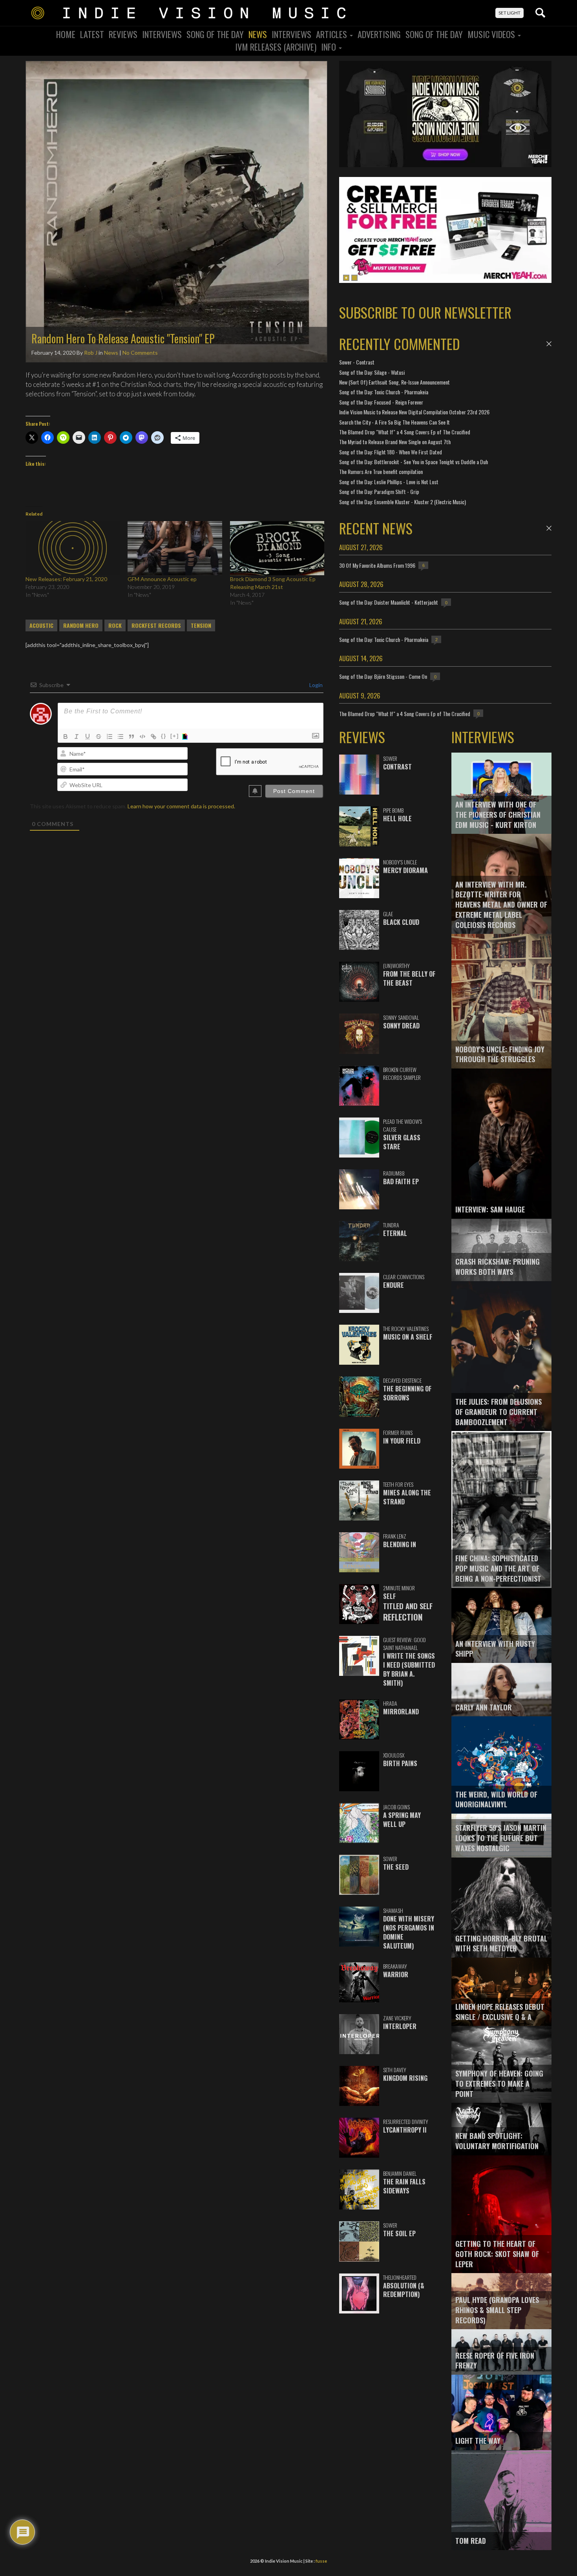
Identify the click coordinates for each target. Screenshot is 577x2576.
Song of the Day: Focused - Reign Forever (381, 402)
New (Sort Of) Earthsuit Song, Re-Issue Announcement (394, 382)
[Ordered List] (110, 737)
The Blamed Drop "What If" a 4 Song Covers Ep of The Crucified (405, 432)
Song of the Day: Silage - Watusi (372, 372)
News (258, 34)
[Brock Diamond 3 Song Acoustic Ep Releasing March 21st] (277, 548)
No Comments (140, 353)
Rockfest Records (156, 625)
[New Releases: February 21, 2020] (73, 548)
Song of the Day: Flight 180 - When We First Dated (391, 452)
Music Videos (492, 34)
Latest (92, 34)
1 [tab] (346, 278)
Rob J (91, 353)
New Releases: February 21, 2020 (66, 579)
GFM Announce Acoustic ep (162, 579)
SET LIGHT (509, 13)
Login (315, 685)
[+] (175, 736)
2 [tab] (354, 278)
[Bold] (66, 737)
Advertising (379, 34)
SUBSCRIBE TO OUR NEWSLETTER (425, 312)
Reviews (123, 34)
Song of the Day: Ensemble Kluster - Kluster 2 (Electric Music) (403, 502)
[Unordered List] (121, 737)
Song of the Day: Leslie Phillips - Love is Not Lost (389, 482)
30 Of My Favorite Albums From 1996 (377, 565)
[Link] (153, 737)
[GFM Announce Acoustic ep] (175, 548)
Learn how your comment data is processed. (181, 806)
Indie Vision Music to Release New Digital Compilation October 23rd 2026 (414, 412)
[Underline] (88, 737)
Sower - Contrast (357, 362)
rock (115, 625)
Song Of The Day (215, 34)
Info (330, 47)
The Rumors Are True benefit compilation (381, 471)
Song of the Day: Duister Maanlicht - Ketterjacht (389, 602)
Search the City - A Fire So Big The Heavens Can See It (394, 422)
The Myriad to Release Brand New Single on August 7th (395, 442)
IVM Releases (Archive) (276, 47)
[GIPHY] (186, 737)
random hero (81, 625)
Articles (332, 34)
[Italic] (77, 737)
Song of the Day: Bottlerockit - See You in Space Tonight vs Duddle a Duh (414, 462)
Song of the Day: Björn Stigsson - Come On (383, 676)
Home (66, 34)
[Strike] (99, 737)
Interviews (162, 34)
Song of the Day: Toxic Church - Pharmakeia (384, 392)
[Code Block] (142, 737)
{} (164, 736)
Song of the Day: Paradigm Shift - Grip (379, 491)
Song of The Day (434, 34)
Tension (201, 625)
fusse (321, 2561)
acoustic (41, 625)
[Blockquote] (131, 737)
